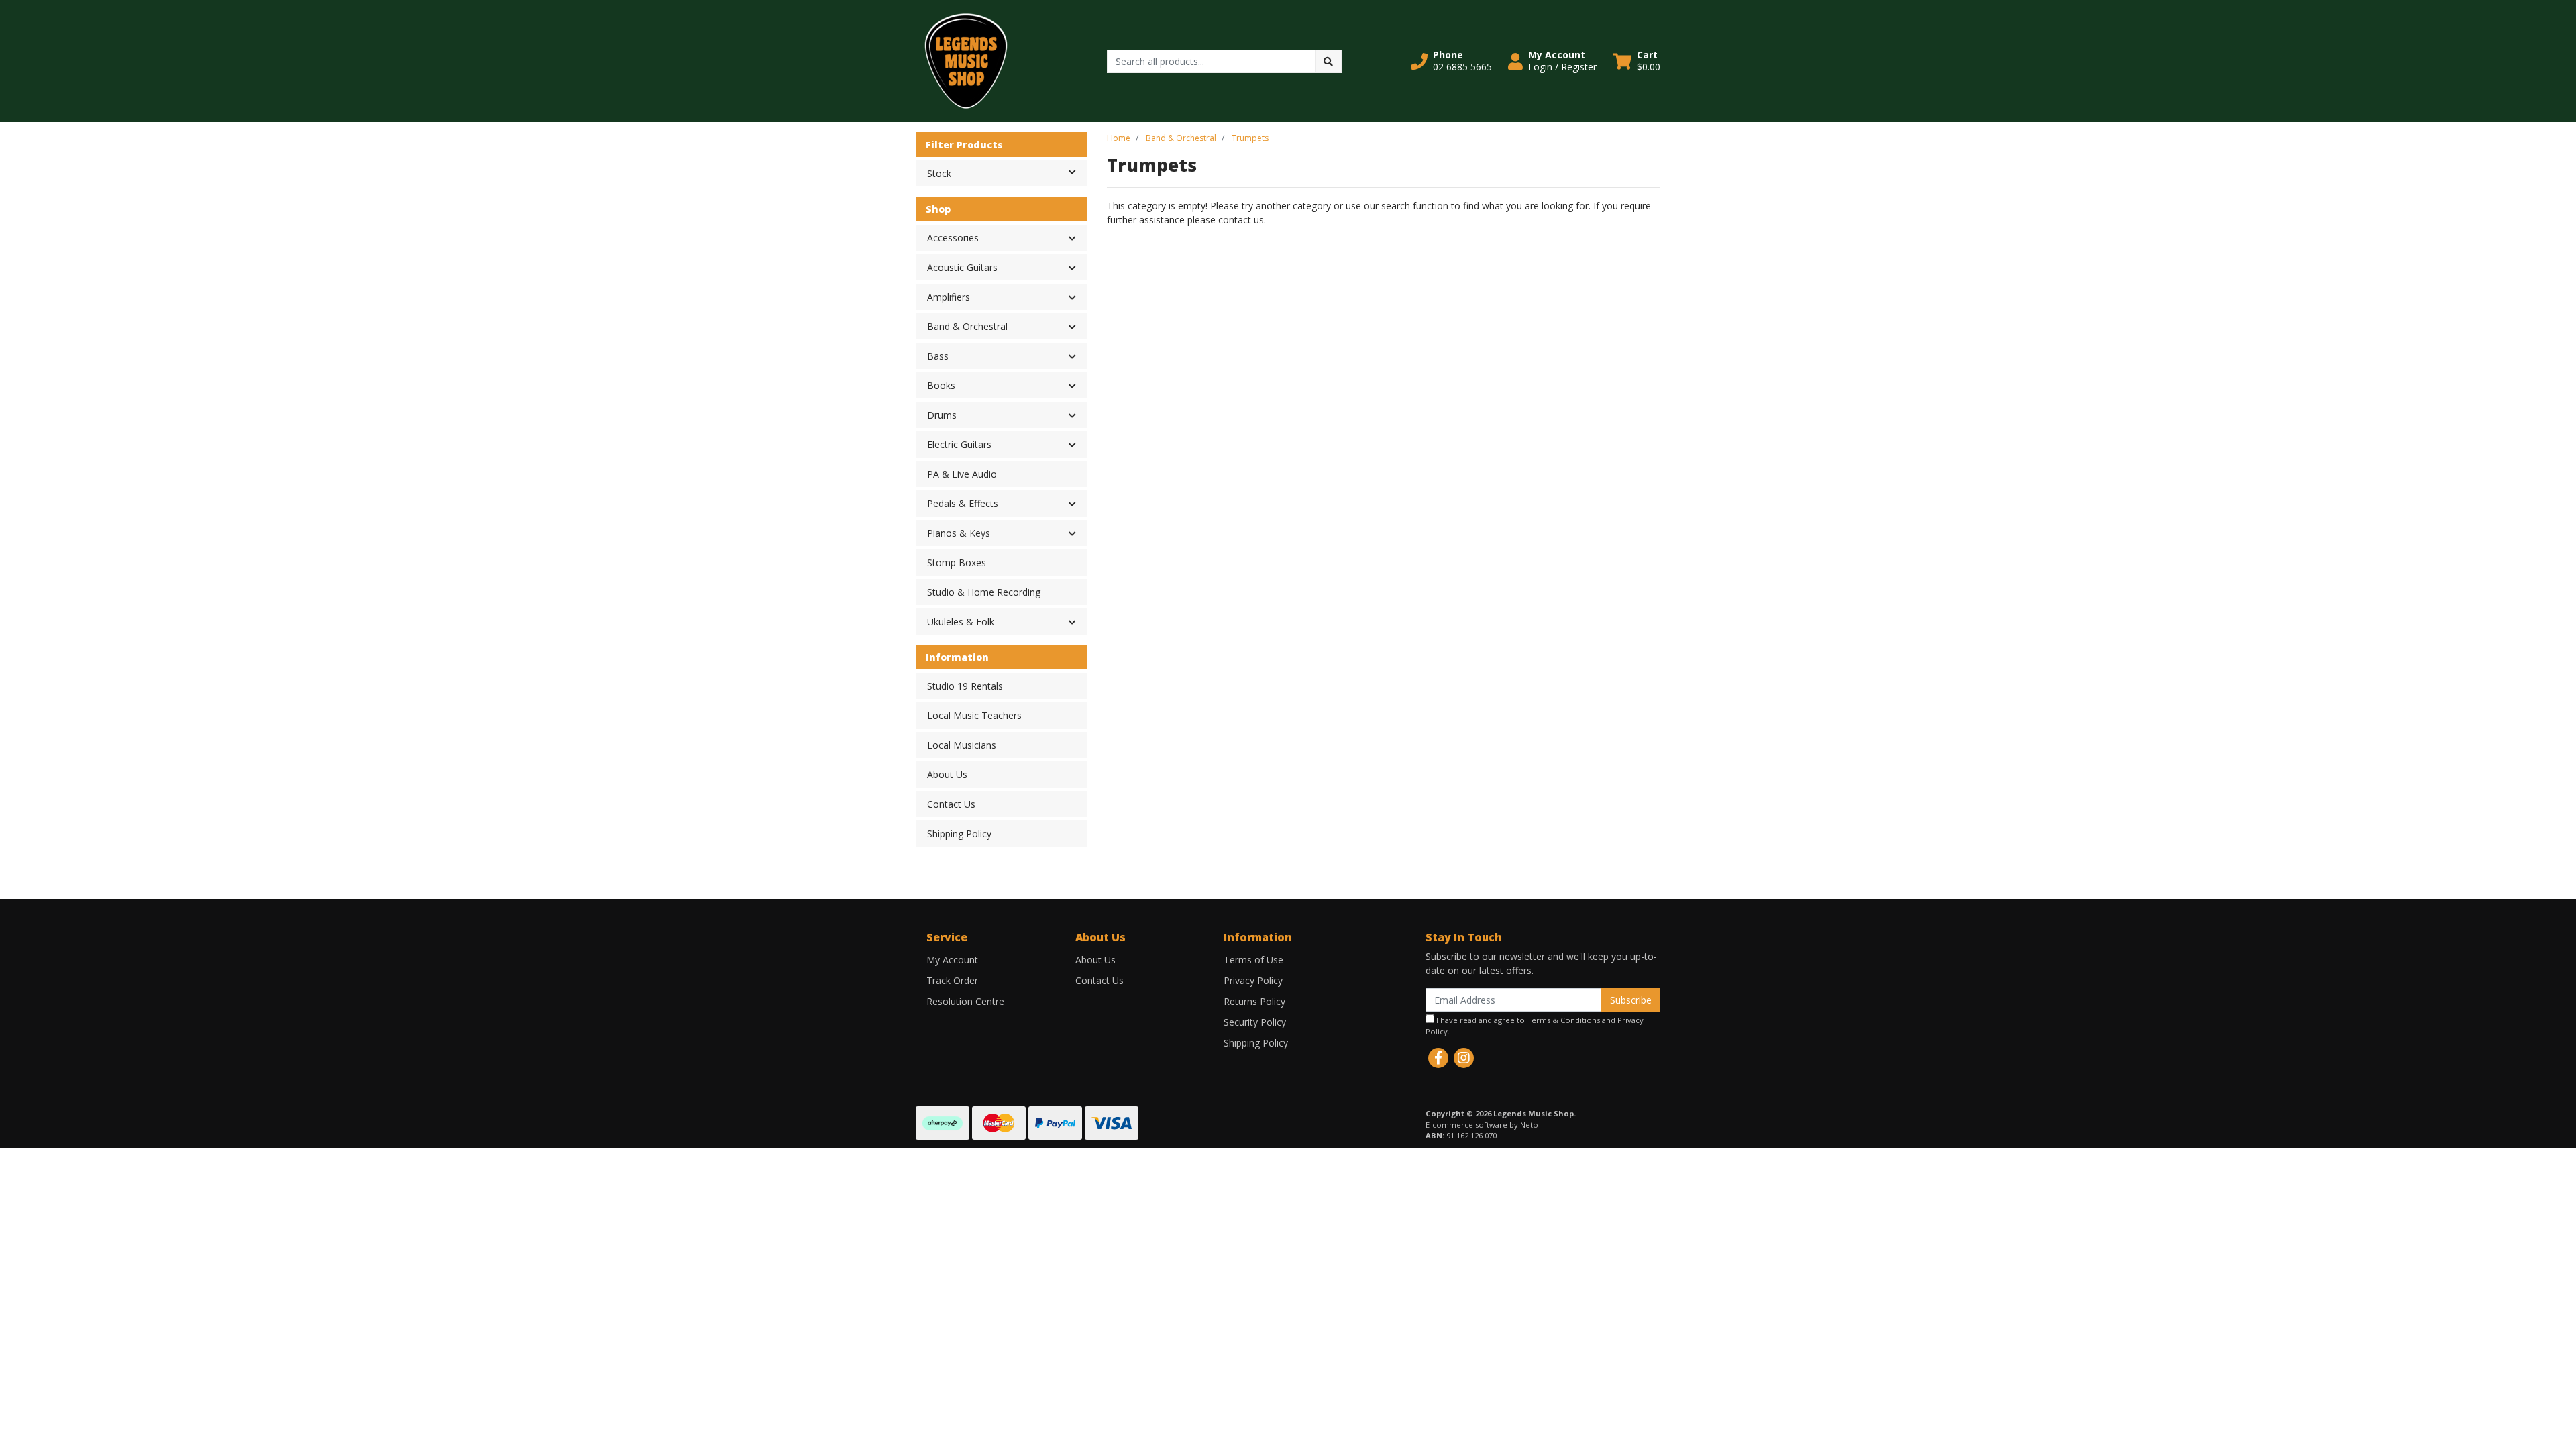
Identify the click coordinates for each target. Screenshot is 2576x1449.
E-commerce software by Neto (1482, 1125)
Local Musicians (962, 745)
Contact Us (951, 804)
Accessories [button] (953, 238)
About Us (947, 774)
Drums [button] (942, 415)
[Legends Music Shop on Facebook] (1438, 1058)
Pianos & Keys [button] (959, 533)
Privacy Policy (1253, 980)
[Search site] (1328, 61)
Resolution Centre (965, 1001)
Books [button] (941, 385)
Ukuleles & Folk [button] (961, 622)
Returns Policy (1254, 1001)
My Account (952, 960)
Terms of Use (1253, 960)
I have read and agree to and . (1535, 1026)
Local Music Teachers (974, 715)
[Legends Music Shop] (966, 60)
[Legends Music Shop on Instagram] (1464, 1058)
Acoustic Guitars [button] (962, 267)
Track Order (952, 980)
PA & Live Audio (962, 474)
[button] (1451, 61)
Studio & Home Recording (984, 592)
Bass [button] (938, 356)
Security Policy (1255, 1022)
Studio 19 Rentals (965, 686)
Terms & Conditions (1563, 1020)
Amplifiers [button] (949, 297)
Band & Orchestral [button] (967, 326)
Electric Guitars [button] (959, 444)
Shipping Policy (959, 834)
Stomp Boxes (957, 562)
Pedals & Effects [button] (963, 503)
